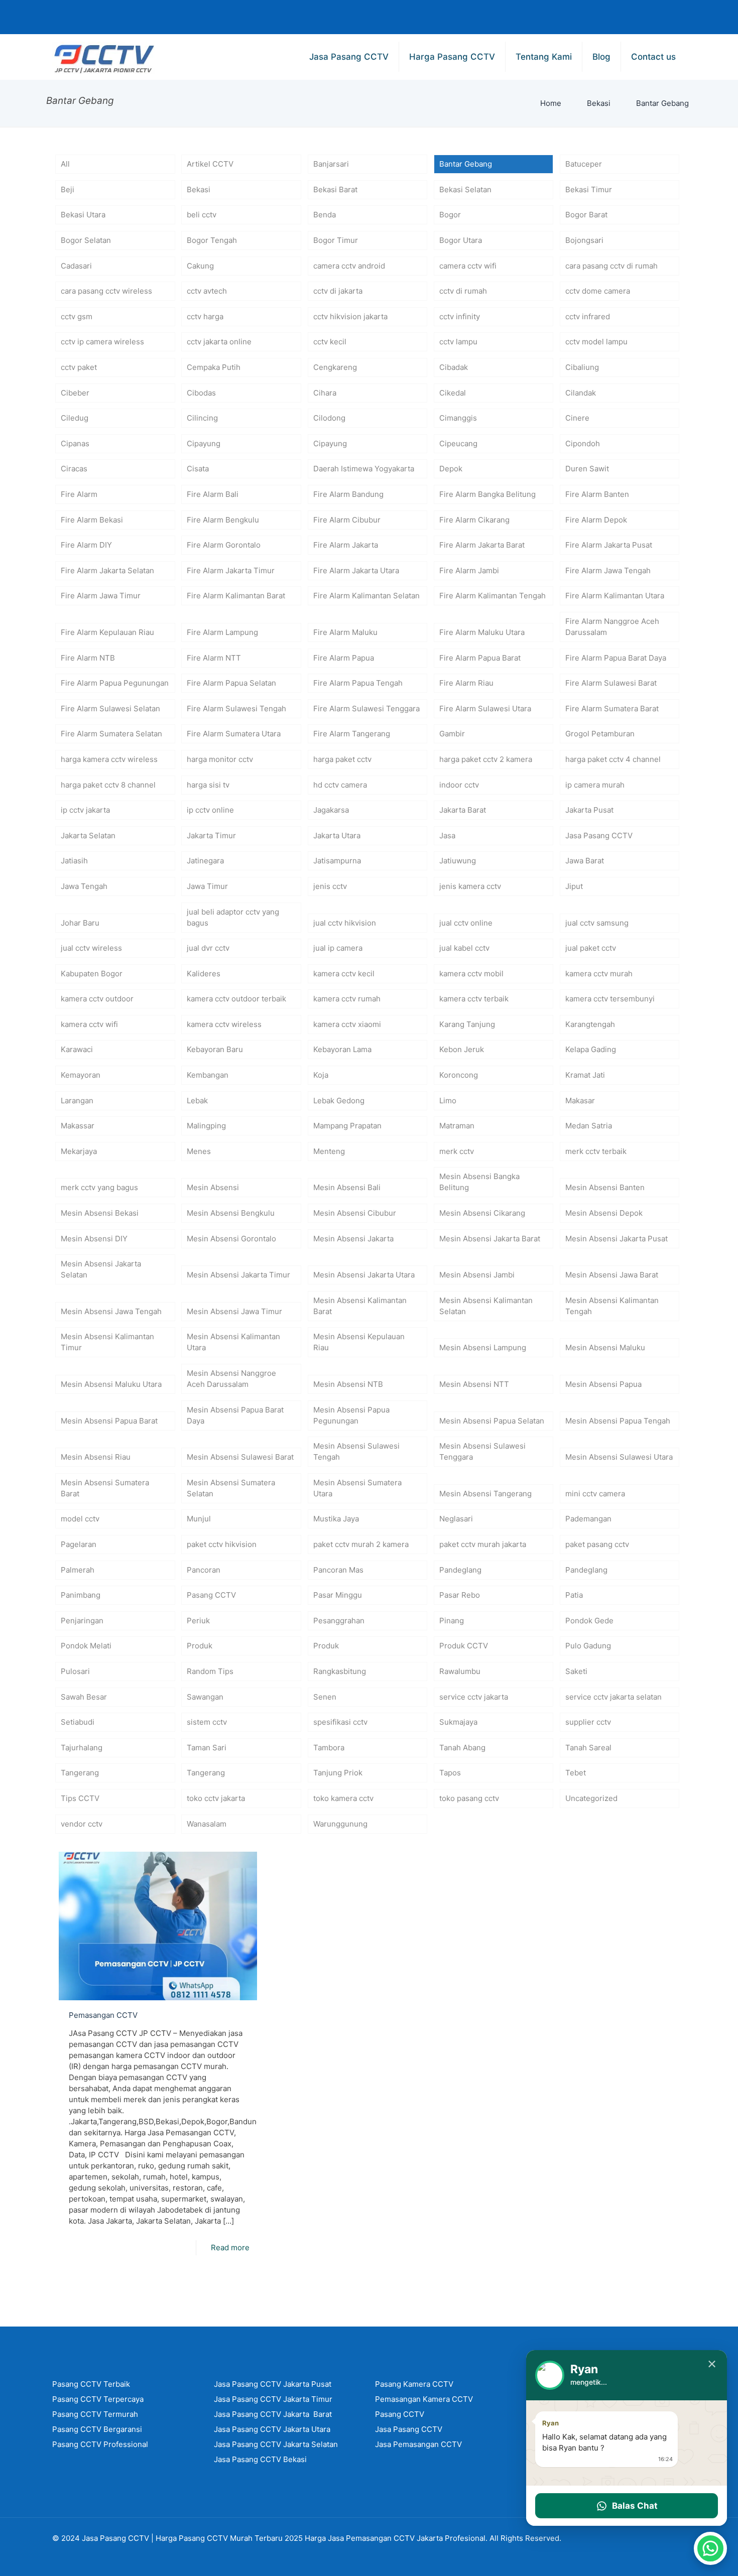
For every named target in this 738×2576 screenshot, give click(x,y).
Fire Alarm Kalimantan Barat (236, 596)
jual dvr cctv (208, 948)
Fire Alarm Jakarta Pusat (609, 545)
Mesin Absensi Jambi (477, 1275)
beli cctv (202, 215)
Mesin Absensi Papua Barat (109, 1421)
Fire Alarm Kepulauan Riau (107, 632)
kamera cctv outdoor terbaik (236, 999)
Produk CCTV (464, 1646)
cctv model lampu (596, 342)
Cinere (577, 418)
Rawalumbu (460, 1671)
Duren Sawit (587, 469)
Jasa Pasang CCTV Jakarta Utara (272, 2429)
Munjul (199, 1519)
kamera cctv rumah (347, 999)
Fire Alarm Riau (466, 683)
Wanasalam (207, 1824)
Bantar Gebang (662, 103)
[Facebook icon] (577, 17)
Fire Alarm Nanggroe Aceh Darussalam (612, 627)
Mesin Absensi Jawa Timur (234, 1311)
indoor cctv (459, 785)
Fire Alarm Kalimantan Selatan (366, 596)
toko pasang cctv (469, 1798)
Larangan (77, 1101)
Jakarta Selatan (88, 835)
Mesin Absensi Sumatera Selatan (231, 1488)
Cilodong (329, 418)
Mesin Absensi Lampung (483, 1347)
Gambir (452, 734)
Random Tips (210, 1671)
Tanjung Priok (338, 1773)
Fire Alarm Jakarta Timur (231, 570)
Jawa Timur (207, 886)
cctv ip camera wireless (102, 342)
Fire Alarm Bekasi (92, 520)
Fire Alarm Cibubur (347, 520)
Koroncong (459, 1075)
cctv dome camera (598, 291)
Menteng (329, 1151)
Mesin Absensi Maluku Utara (111, 1384)
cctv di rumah (463, 291)
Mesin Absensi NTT (474, 1384)
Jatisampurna (337, 861)
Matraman (457, 1126)
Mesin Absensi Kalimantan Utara (233, 1342)
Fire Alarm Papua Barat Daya (616, 658)
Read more (230, 2247)
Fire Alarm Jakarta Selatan (107, 570)
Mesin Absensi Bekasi (100, 1213)
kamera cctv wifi (89, 1024)
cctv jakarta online (219, 342)
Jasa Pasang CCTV (599, 835)
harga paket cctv (342, 759)
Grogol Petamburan (600, 734)
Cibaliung (582, 367)
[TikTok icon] (674, 17)
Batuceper (584, 164)
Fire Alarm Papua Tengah (358, 683)
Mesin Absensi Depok (604, 1213)
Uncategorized (591, 1798)
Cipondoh (583, 443)
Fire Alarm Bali (213, 494)
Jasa (447, 835)
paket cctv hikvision (222, 1544)
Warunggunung (340, 1824)
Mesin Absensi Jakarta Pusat (617, 1239)
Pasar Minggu (338, 1595)
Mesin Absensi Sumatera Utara (357, 1488)
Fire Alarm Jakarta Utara (356, 570)
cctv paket (79, 367)
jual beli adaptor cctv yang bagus (233, 917)
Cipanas (75, 443)
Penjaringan (82, 1621)
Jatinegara (205, 861)
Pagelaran (79, 1544)
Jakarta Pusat (589, 810)
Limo (448, 1101)
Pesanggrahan (339, 1621)
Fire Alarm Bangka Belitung (487, 494)
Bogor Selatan (86, 240)
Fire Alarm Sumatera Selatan (111, 734)
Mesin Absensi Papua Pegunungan (351, 1415)
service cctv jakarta (474, 1697)
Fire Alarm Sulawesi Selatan (110, 709)
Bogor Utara (461, 240)
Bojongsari (584, 240)
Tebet (576, 1773)
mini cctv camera (595, 1494)
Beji (68, 189)
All (65, 164)
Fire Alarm (79, 494)
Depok (451, 469)
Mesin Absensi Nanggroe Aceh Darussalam (231, 1379)
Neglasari (456, 1519)
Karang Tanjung (467, 1024)
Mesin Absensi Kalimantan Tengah (612, 1306)
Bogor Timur (336, 240)
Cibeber (75, 393)
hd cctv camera (340, 785)
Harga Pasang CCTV (192, 2538)
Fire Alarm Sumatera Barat (612, 709)
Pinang (452, 1621)
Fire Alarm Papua (344, 658)
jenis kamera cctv (470, 886)
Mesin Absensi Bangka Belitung (479, 1182)
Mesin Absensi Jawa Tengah (111, 1311)
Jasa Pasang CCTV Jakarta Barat (273, 2414)
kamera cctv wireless (224, 1024)
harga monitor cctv (220, 759)
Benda (325, 215)
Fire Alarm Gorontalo (224, 545)
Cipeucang (458, 443)
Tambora (329, 1748)
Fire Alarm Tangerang (352, 734)
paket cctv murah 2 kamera (361, 1544)
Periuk (198, 1621)
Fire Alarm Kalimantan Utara (615, 596)
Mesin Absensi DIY (94, 1239)
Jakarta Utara (337, 835)
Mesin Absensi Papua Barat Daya (235, 1415)
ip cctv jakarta (85, 810)
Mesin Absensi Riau (96, 1457)
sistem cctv (207, 1722)
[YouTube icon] (626, 17)
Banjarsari (331, 164)
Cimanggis (458, 418)
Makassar (78, 1126)
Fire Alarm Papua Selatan (231, 683)
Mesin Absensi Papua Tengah (618, 1421)
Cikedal (453, 393)
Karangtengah (590, 1024)
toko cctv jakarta (216, 1798)
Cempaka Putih (214, 367)
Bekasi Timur (589, 189)
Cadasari (76, 266)
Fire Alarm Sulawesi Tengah (236, 709)
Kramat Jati (585, 1075)
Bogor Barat (586, 215)
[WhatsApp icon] (553, 17)
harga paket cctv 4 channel (613, 759)
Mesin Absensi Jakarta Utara (364, 1275)
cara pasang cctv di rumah (611, 266)
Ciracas (74, 469)
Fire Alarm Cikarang (474, 520)
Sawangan (205, 1697)
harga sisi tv (208, 785)
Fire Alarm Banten (597, 494)
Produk (200, 1646)
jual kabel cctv (464, 948)
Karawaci (77, 1049)
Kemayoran (81, 1075)
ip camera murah (595, 785)
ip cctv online (210, 810)
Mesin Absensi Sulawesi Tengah (356, 1451)
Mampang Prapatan (347, 1126)
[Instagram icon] (650, 17)
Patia (574, 1595)
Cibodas (201, 393)
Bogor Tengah (212, 240)
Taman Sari (207, 1748)
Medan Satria (589, 1126)
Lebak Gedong (339, 1101)
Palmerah (78, 1570)
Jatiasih (74, 861)
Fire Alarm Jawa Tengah (608, 570)
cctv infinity (460, 316)
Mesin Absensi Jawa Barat (612, 1275)
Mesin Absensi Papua (603, 1384)
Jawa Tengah (84, 886)
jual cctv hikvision (345, 923)
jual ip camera (338, 948)
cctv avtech (207, 291)
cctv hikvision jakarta (350, 316)
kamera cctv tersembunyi (610, 999)
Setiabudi (78, 1722)
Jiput (574, 886)
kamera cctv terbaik (474, 999)
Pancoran (204, 1570)
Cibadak (454, 367)
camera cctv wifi (468, 266)
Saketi (576, 1671)
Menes (199, 1151)
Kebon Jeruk (462, 1049)
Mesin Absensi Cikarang (482, 1213)
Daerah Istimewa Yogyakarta (364, 469)
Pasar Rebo (460, 1595)
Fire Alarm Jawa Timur (101, 596)
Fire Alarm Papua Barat (480, 658)
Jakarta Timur (211, 835)
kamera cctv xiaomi (347, 1024)
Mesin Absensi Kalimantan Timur (107, 1342)
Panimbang (81, 1595)
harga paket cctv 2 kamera (486, 759)
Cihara (325, 393)
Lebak (197, 1101)
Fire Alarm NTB (88, 658)
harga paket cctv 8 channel (108, 785)
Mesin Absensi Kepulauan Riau (359, 1342)
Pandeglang (460, 1570)
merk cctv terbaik (596, 1151)
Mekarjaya (79, 1151)
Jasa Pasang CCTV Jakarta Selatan (276, 2444)
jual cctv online (466, 923)
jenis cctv (330, 886)
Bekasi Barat (335, 189)
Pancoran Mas (338, 1570)
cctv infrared (588, 316)
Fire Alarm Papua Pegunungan (115, 683)
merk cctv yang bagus (99, 1187)
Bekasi (599, 103)
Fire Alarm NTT (214, 658)
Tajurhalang (82, 1748)
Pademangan (588, 1519)
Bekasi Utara (83, 215)
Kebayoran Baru (215, 1049)
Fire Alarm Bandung (348, 494)
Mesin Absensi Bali (347, 1187)
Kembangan (208, 1075)
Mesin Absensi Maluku (605, 1347)
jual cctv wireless (91, 948)
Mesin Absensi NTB (348, 1384)
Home (551, 103)
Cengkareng (335, 367)
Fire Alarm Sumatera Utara (234, 734)
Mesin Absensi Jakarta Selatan (101, 1269)
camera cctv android (349, 266)
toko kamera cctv (343, 1798)
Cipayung (204, 443)
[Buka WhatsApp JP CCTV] (710, 2548)
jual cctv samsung (597, 923)
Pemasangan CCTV (103, 2015)
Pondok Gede (589, 1621)
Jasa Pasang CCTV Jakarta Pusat (273, 2384)
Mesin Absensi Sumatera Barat (105, 1488)
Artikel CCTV (210, 164)
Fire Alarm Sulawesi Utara (485, 709)
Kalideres (204, 974)
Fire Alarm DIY (86, 545)
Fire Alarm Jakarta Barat (482, 545)
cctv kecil (330, 342)
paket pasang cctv (597, 1544)
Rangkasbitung (340, 1671)
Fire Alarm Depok (596, 520)
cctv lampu (458, 342)
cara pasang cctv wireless (106, 291)
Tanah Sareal (588, 1748)
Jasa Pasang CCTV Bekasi (260, 2459)
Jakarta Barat (463, 810)
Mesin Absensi (213, 1187)
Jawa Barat (585, 861)
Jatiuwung (458, 861)
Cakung (200, 266)
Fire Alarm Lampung (222, 632)
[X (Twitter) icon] (601, 17)
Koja (321, 1075)
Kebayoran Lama (342, 1049)
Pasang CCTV (211, 1595)
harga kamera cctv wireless (109, 759)
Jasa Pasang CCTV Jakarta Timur (273, 2399)
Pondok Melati (86, 1646)
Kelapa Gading (591, 1049)
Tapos (450, 1773)
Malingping (206, 1126)
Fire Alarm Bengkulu (223, 520)
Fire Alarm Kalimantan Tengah (493, 596)
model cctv (80, 1519)
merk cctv (457, 1151)
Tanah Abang (462, 1748)
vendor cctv (82, 1824)
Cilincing (202, 418)
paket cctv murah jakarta (483, 1544)
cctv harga (205, 316)
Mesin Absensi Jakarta (353, 1239)
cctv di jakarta (338, 291)
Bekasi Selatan (465, 189)
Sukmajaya (458, 1722)
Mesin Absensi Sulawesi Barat (240, 1457)
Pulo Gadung (588, 1646)
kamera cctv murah (599, 974)
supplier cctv (588, 1722)
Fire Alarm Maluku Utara (482, 632)
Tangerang (80, 1773)
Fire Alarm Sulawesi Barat (611, 683)
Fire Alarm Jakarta (346, 545)
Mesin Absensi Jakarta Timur (238, 1275)
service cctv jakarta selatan (613, 1697)
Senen (325, 1697)
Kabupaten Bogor (92, 974)
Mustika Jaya (336, 1519)
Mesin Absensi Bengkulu (231, 1213)
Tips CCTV (80, 1798)
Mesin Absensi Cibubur (355, 1213)
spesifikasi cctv (340, 1722)
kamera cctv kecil (344, 974)
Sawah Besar (84, 1697)
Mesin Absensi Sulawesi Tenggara (482, 1451)
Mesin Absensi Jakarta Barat (490, 1239)
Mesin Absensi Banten (605, 1187)
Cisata (198, 469)
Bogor (450, 215)
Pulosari (75, 1671)
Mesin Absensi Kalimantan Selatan (486, 1306)
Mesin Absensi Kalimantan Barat (360, 1306)
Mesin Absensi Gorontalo (231, 1239)
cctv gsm (77, 316)
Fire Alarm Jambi (469, 570)
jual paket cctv (591, 948)
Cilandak (581, 393)
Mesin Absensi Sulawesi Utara (619, 1457)
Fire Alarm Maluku (345, 632)
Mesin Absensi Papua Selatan (492, 1421)
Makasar (580, 1101)
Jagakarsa (331, 810)
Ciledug (75, 418)
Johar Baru (80, 923)
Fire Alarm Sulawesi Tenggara (366, 709)
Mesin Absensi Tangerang (485, 1494)
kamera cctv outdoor (97, 999)
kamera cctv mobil (471, 974)
